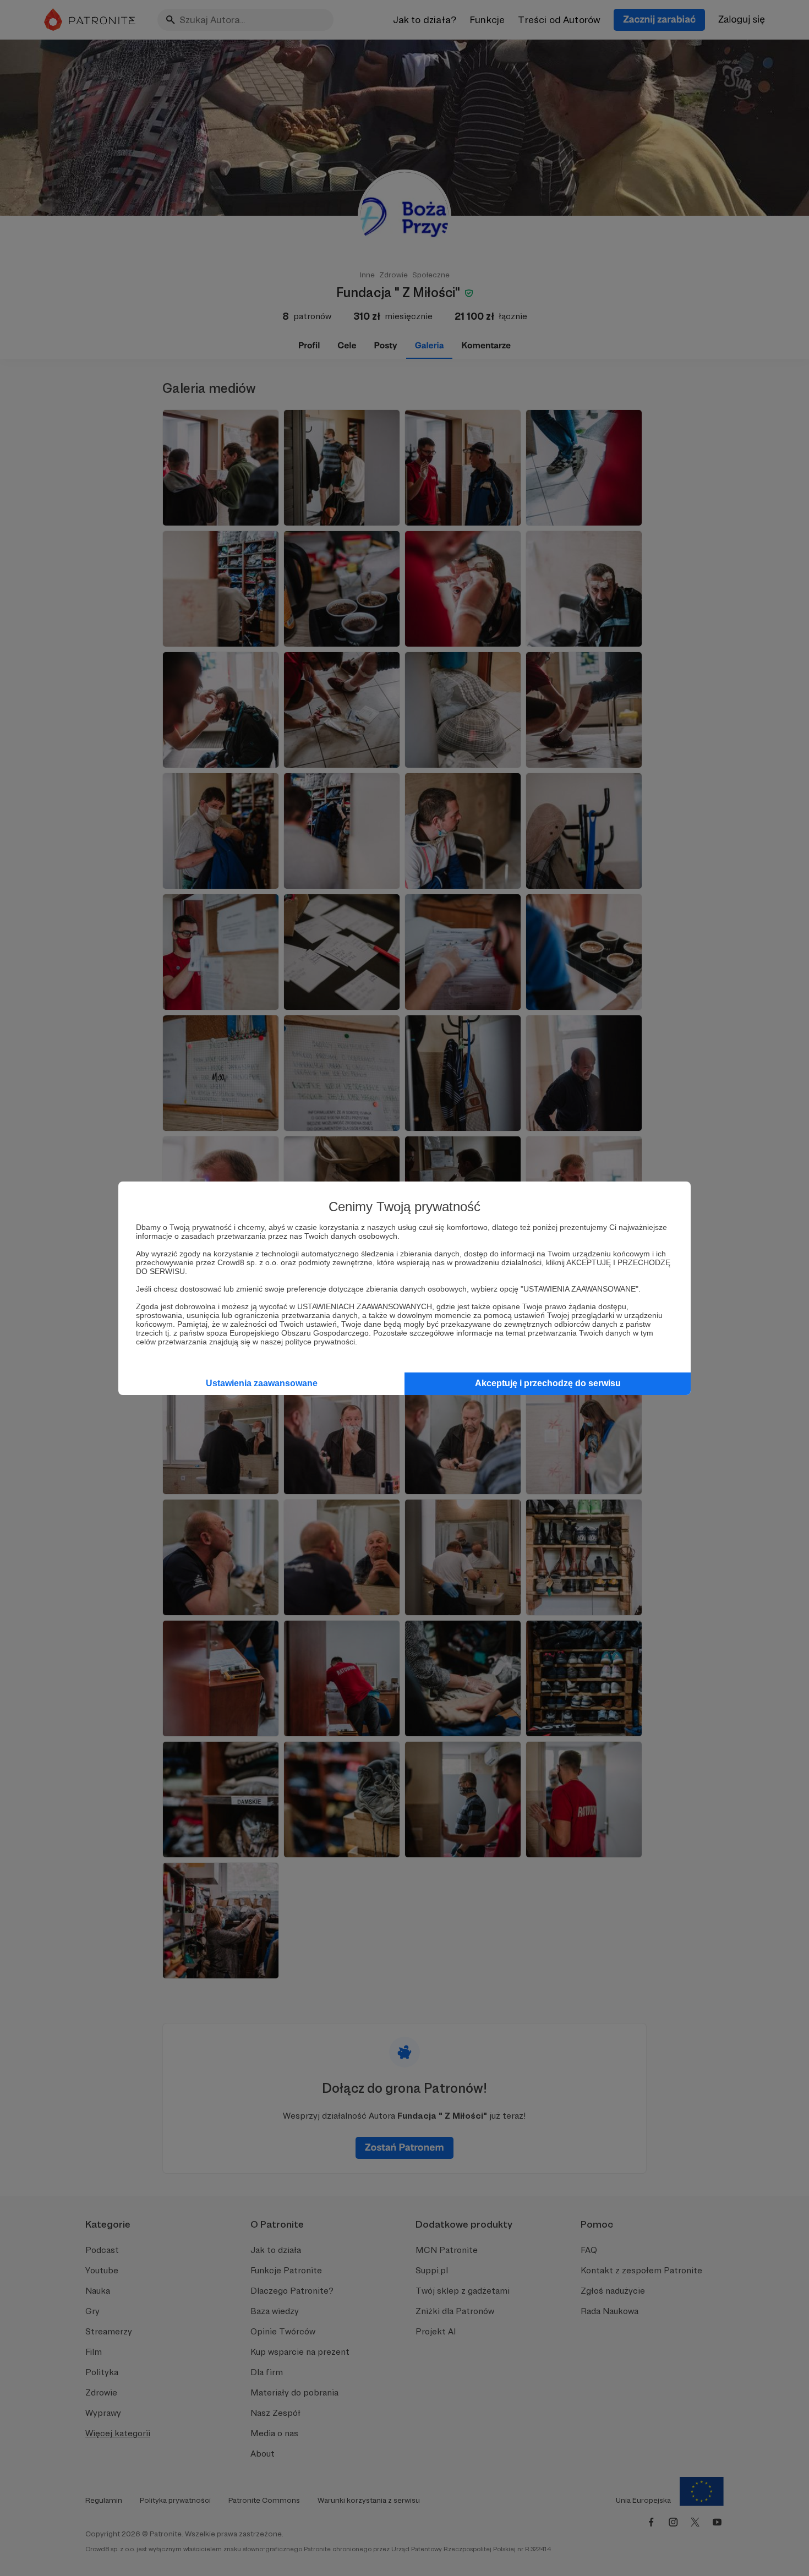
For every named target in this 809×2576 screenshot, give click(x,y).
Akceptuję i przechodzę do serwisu (548, 1383)
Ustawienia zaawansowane (262, 1383)
